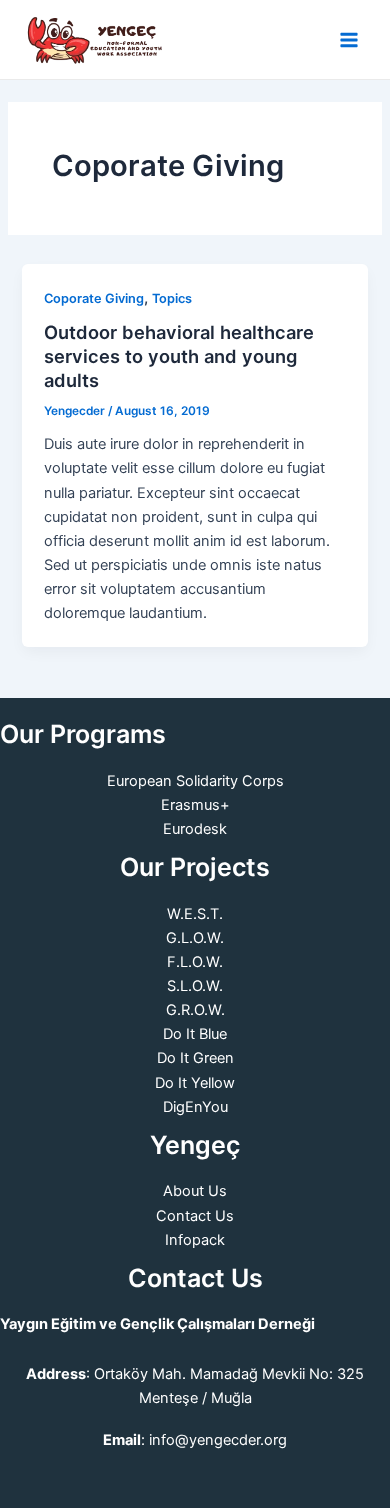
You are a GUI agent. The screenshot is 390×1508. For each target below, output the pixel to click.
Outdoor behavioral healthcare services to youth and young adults (179, 355)
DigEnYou (195, 1107)
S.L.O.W (193, 986)
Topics (172, 298)
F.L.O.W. (195, 962)
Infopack (195, 1240)
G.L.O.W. (195, 938)
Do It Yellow (195, 1083)
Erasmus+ (195, 805)
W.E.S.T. (195, 914)
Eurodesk (195, 829)
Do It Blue (195, 1034)
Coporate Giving (94, 298)
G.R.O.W (193, 1010)
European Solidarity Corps (195, 781)
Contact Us (195, 1216)
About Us (195, 1191)
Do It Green (195, 1058)
